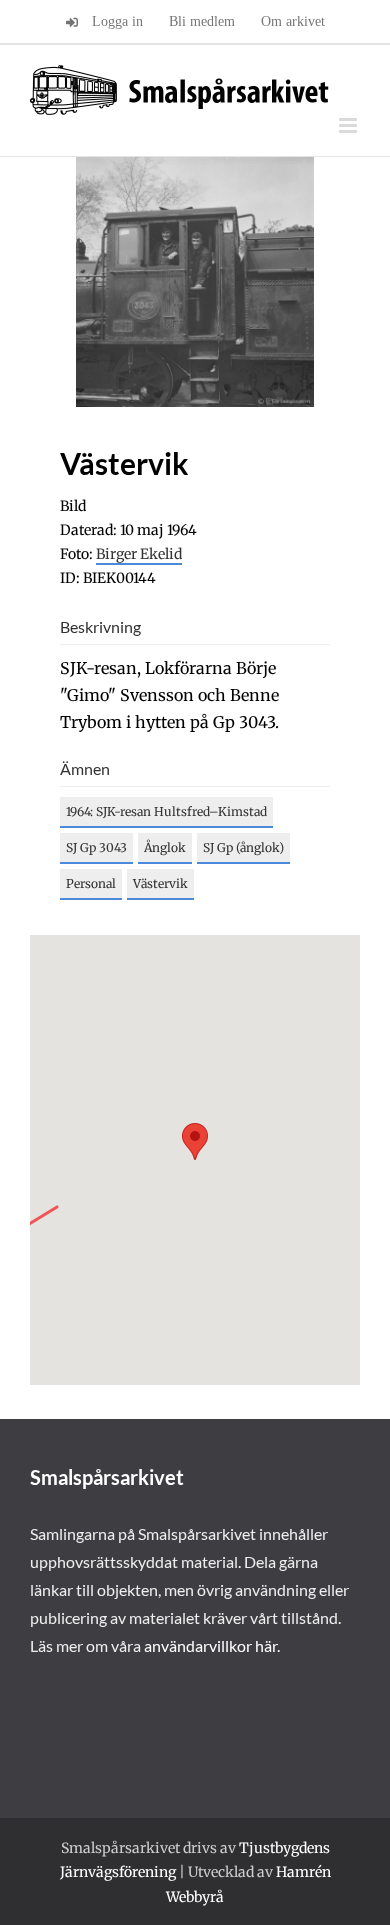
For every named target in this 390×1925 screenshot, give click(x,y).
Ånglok (165, 847)
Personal (91, 883)
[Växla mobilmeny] (349, 125)
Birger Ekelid (139, 554)
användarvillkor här (210, 1645)
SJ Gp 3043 (96, 847)
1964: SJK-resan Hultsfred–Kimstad (166, 811)
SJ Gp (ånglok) (243, 847)
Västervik (160, 883)
